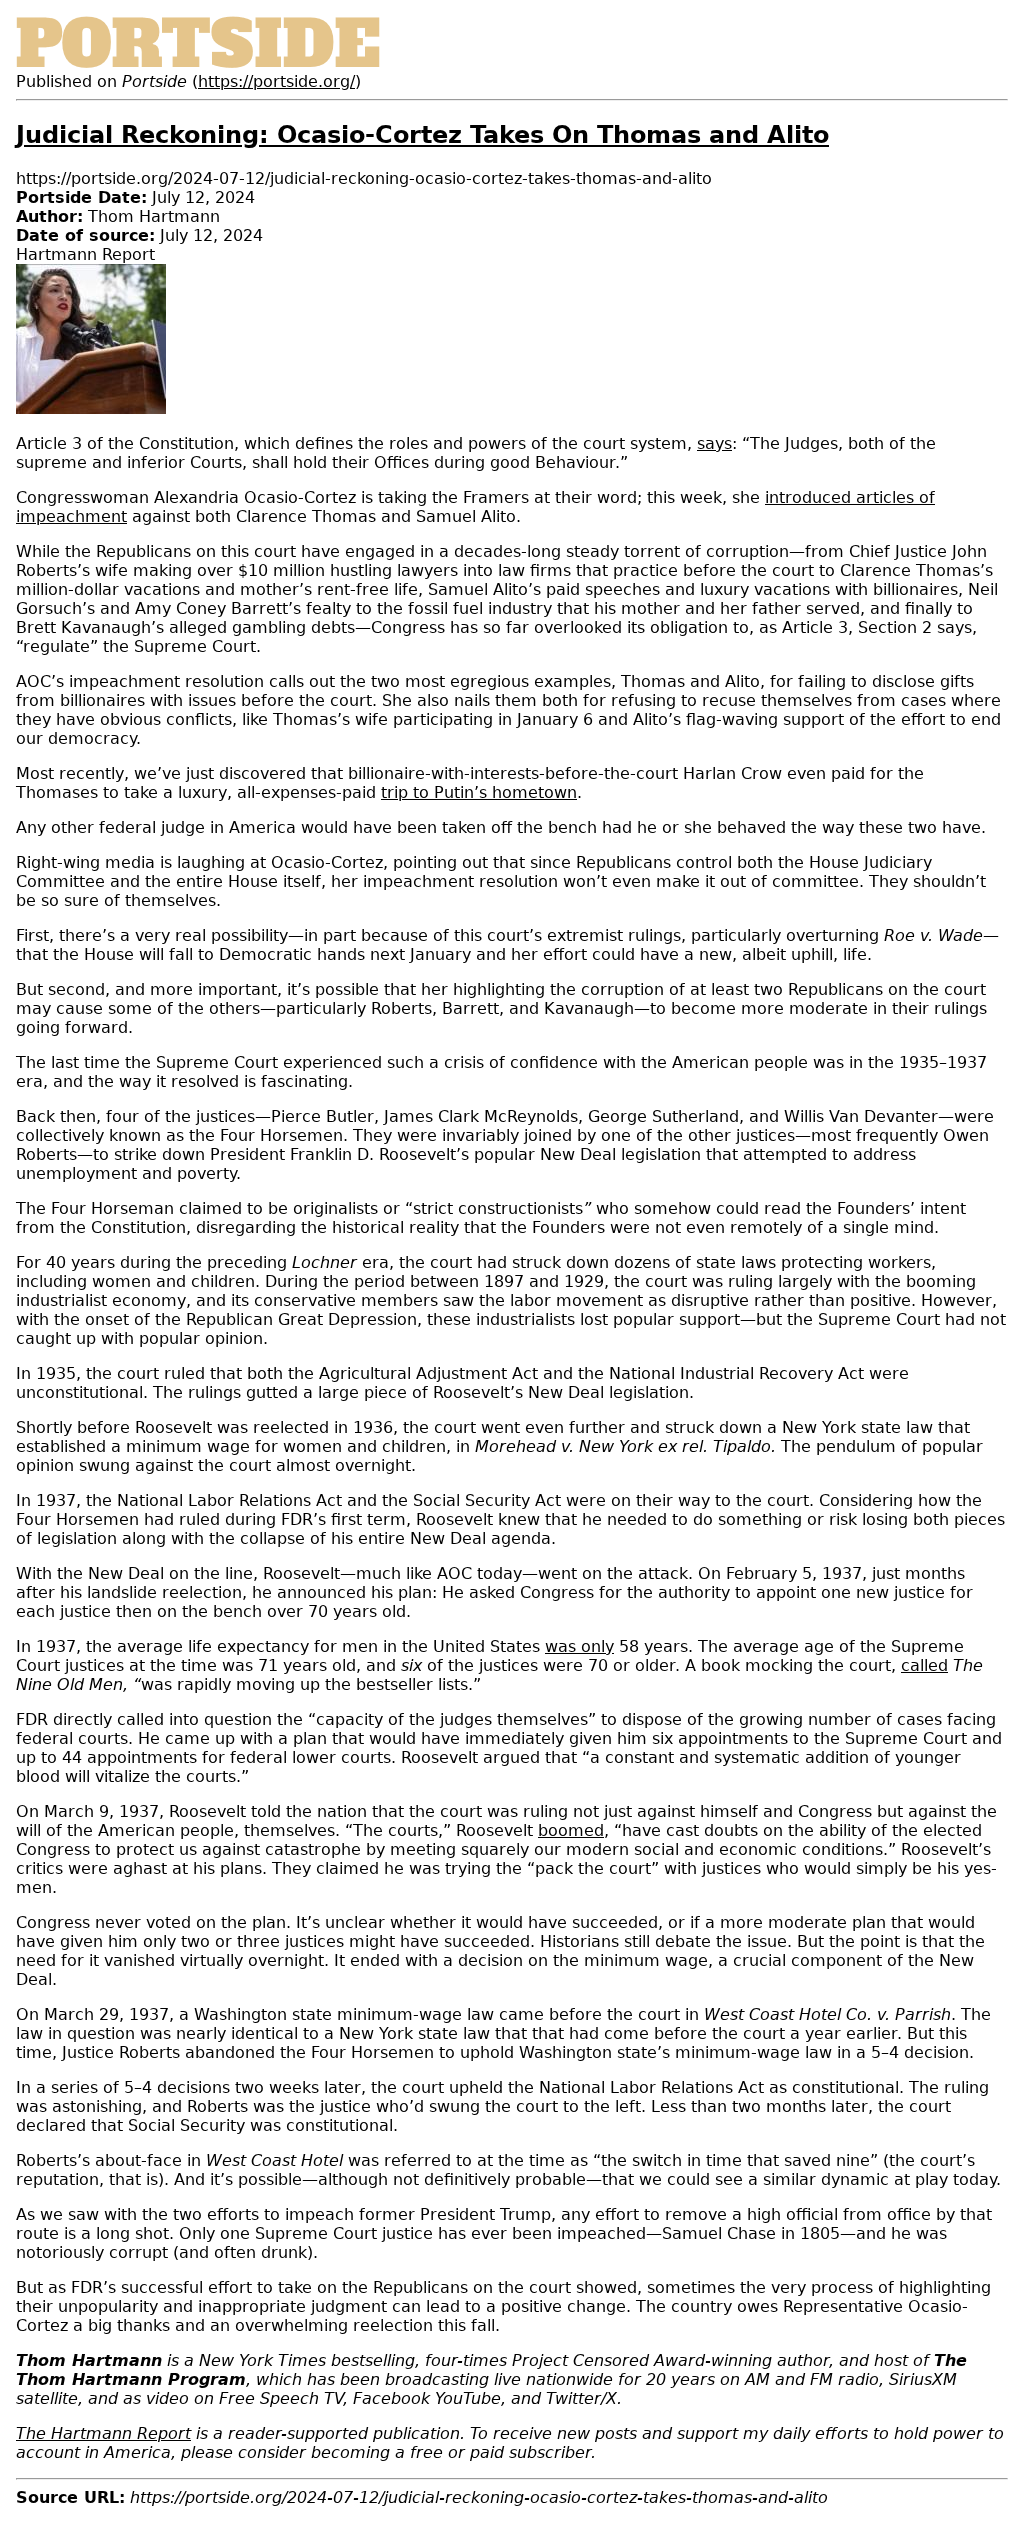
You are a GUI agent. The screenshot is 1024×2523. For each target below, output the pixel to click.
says (714, 443)
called (924, 1665)
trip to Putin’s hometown (479, 792)
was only (579, 1646)
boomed (571, 1830)
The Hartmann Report (103, 2433)
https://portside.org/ (276, 81)
